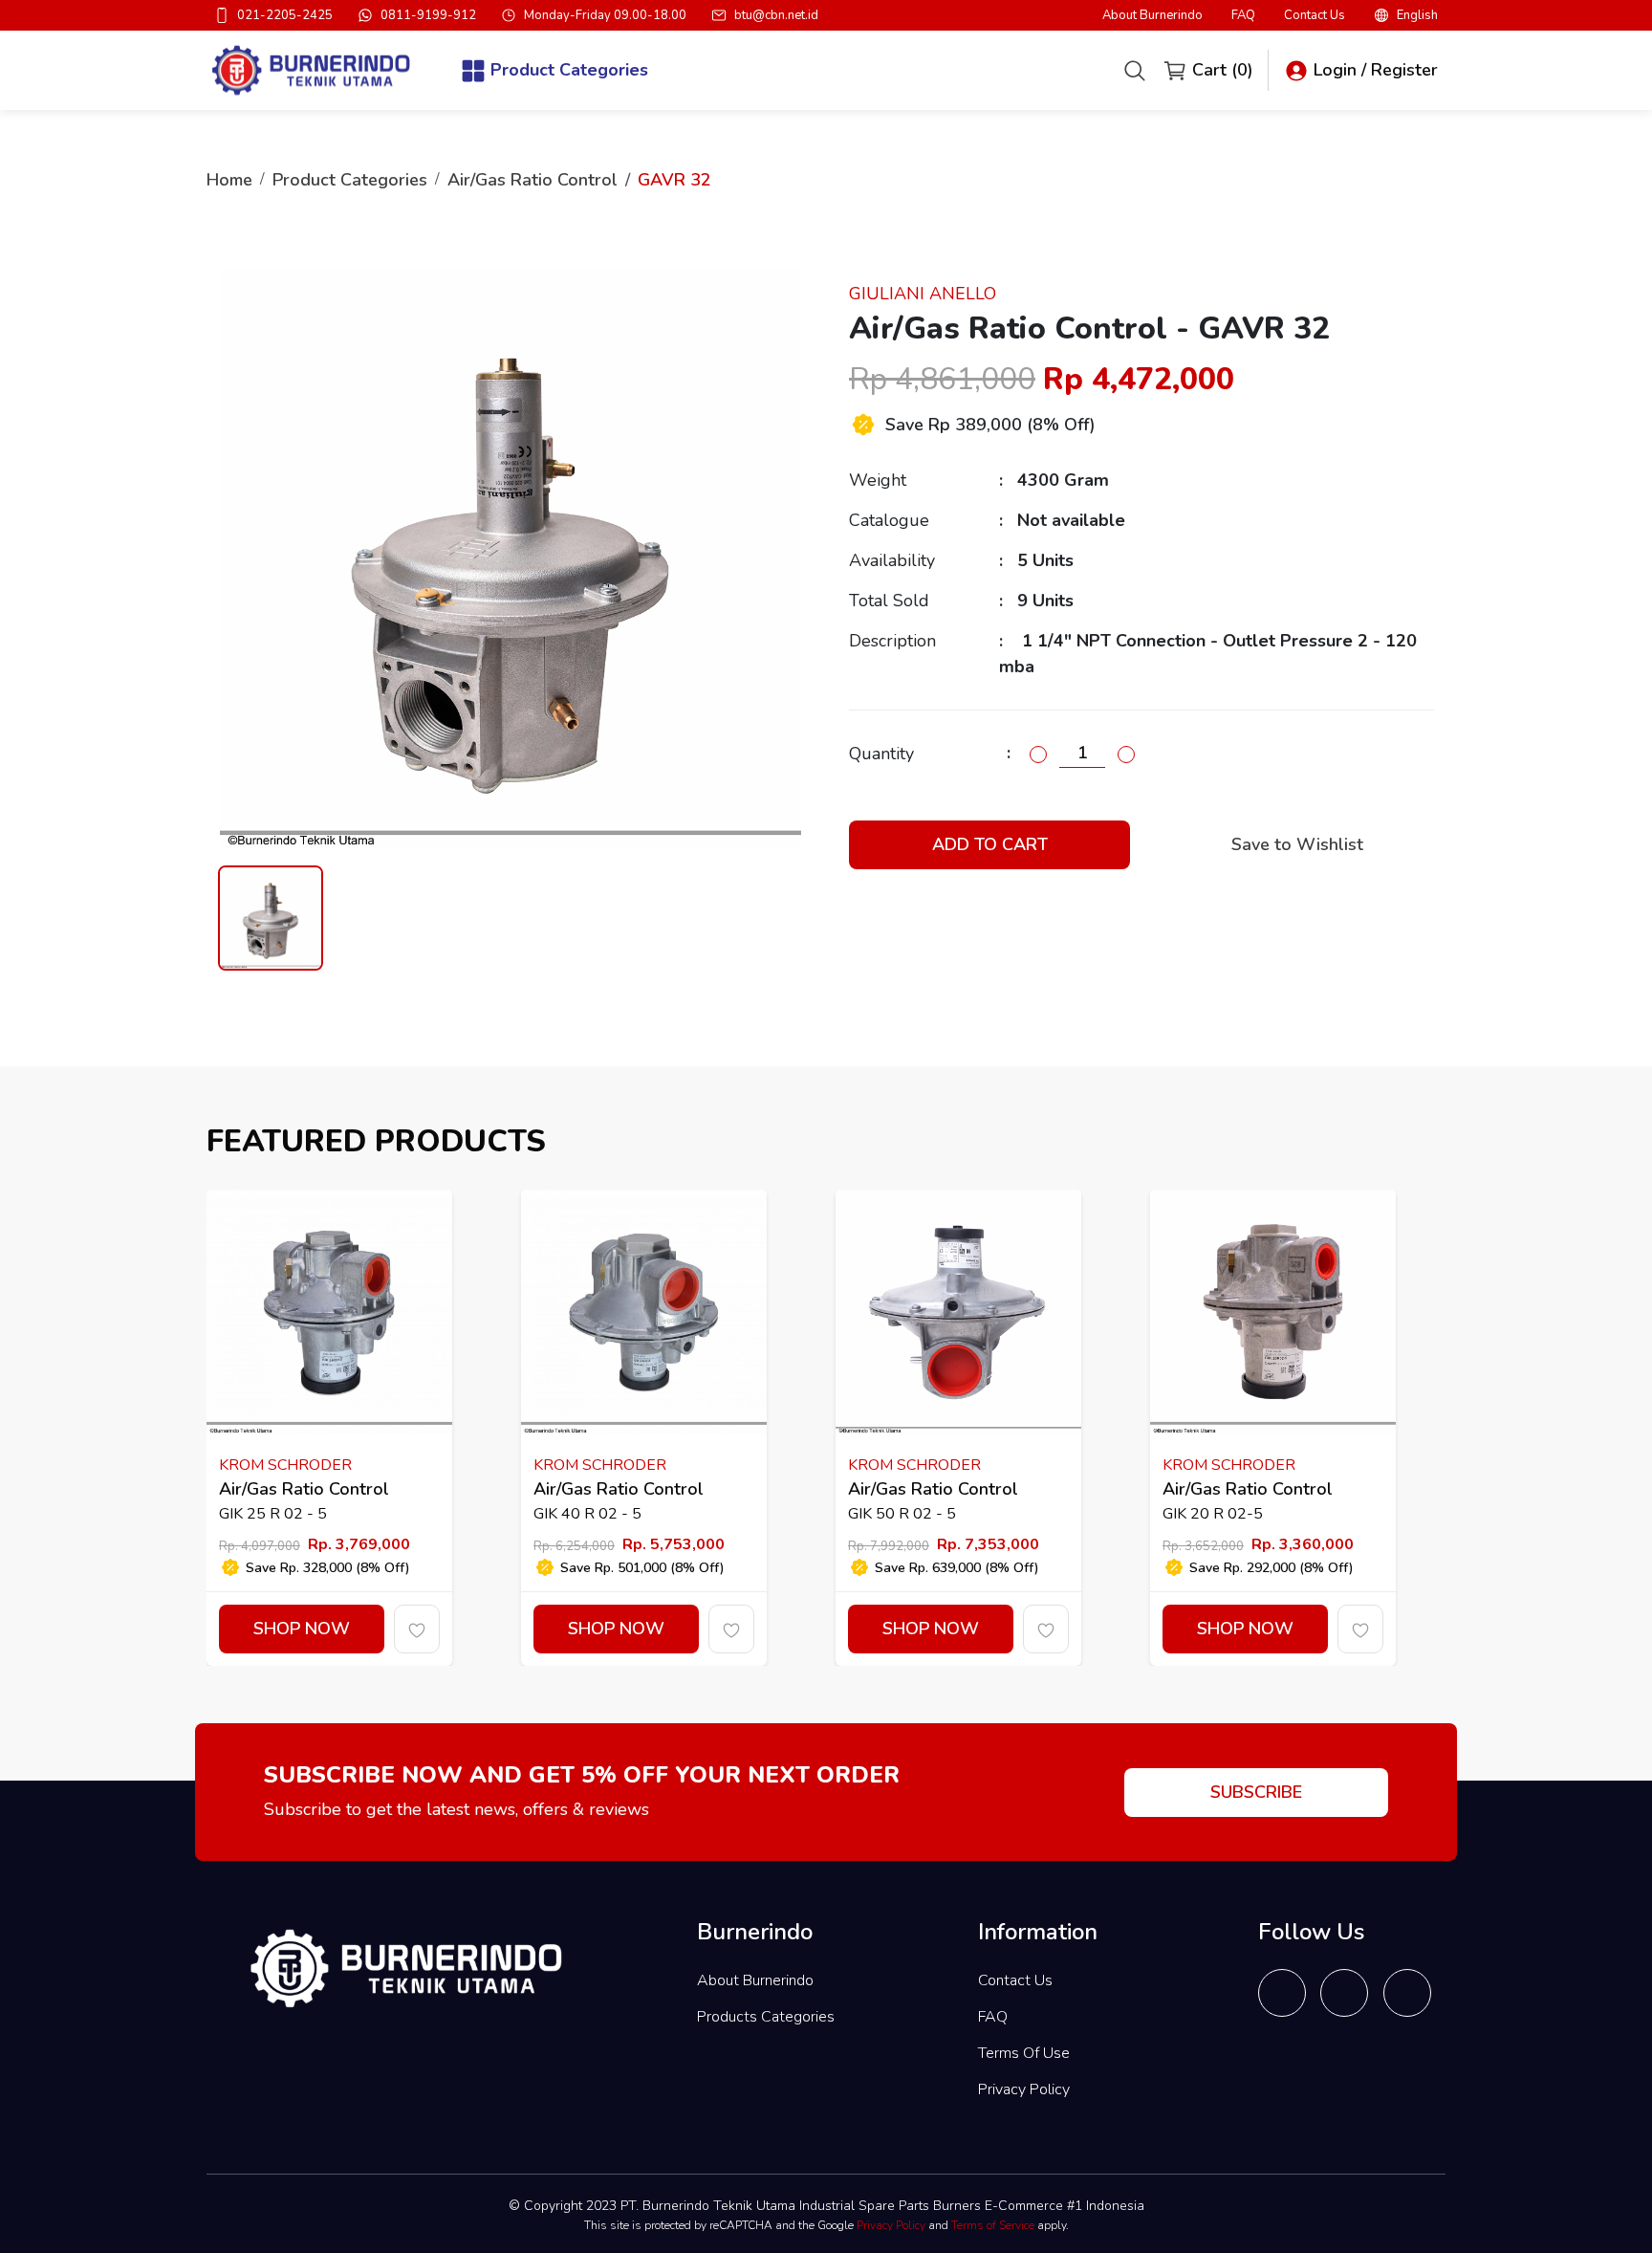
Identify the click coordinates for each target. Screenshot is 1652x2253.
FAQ (1243, 16)
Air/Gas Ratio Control (533, 180)
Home (229, 180)
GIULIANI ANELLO (923, 294)
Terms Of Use (1024, 2053)
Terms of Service (993, 2225)
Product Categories (350, 180)
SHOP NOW (302, 1629)
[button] (1406, 15)
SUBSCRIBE (1256, 1792)
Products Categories (766, 2017)
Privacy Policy (1024, 2089)
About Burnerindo (1152, 16)
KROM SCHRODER (285, 1465)
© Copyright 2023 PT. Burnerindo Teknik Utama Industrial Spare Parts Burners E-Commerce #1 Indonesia (826, 2206)
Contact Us (1315, 16)
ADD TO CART (990, 844)
